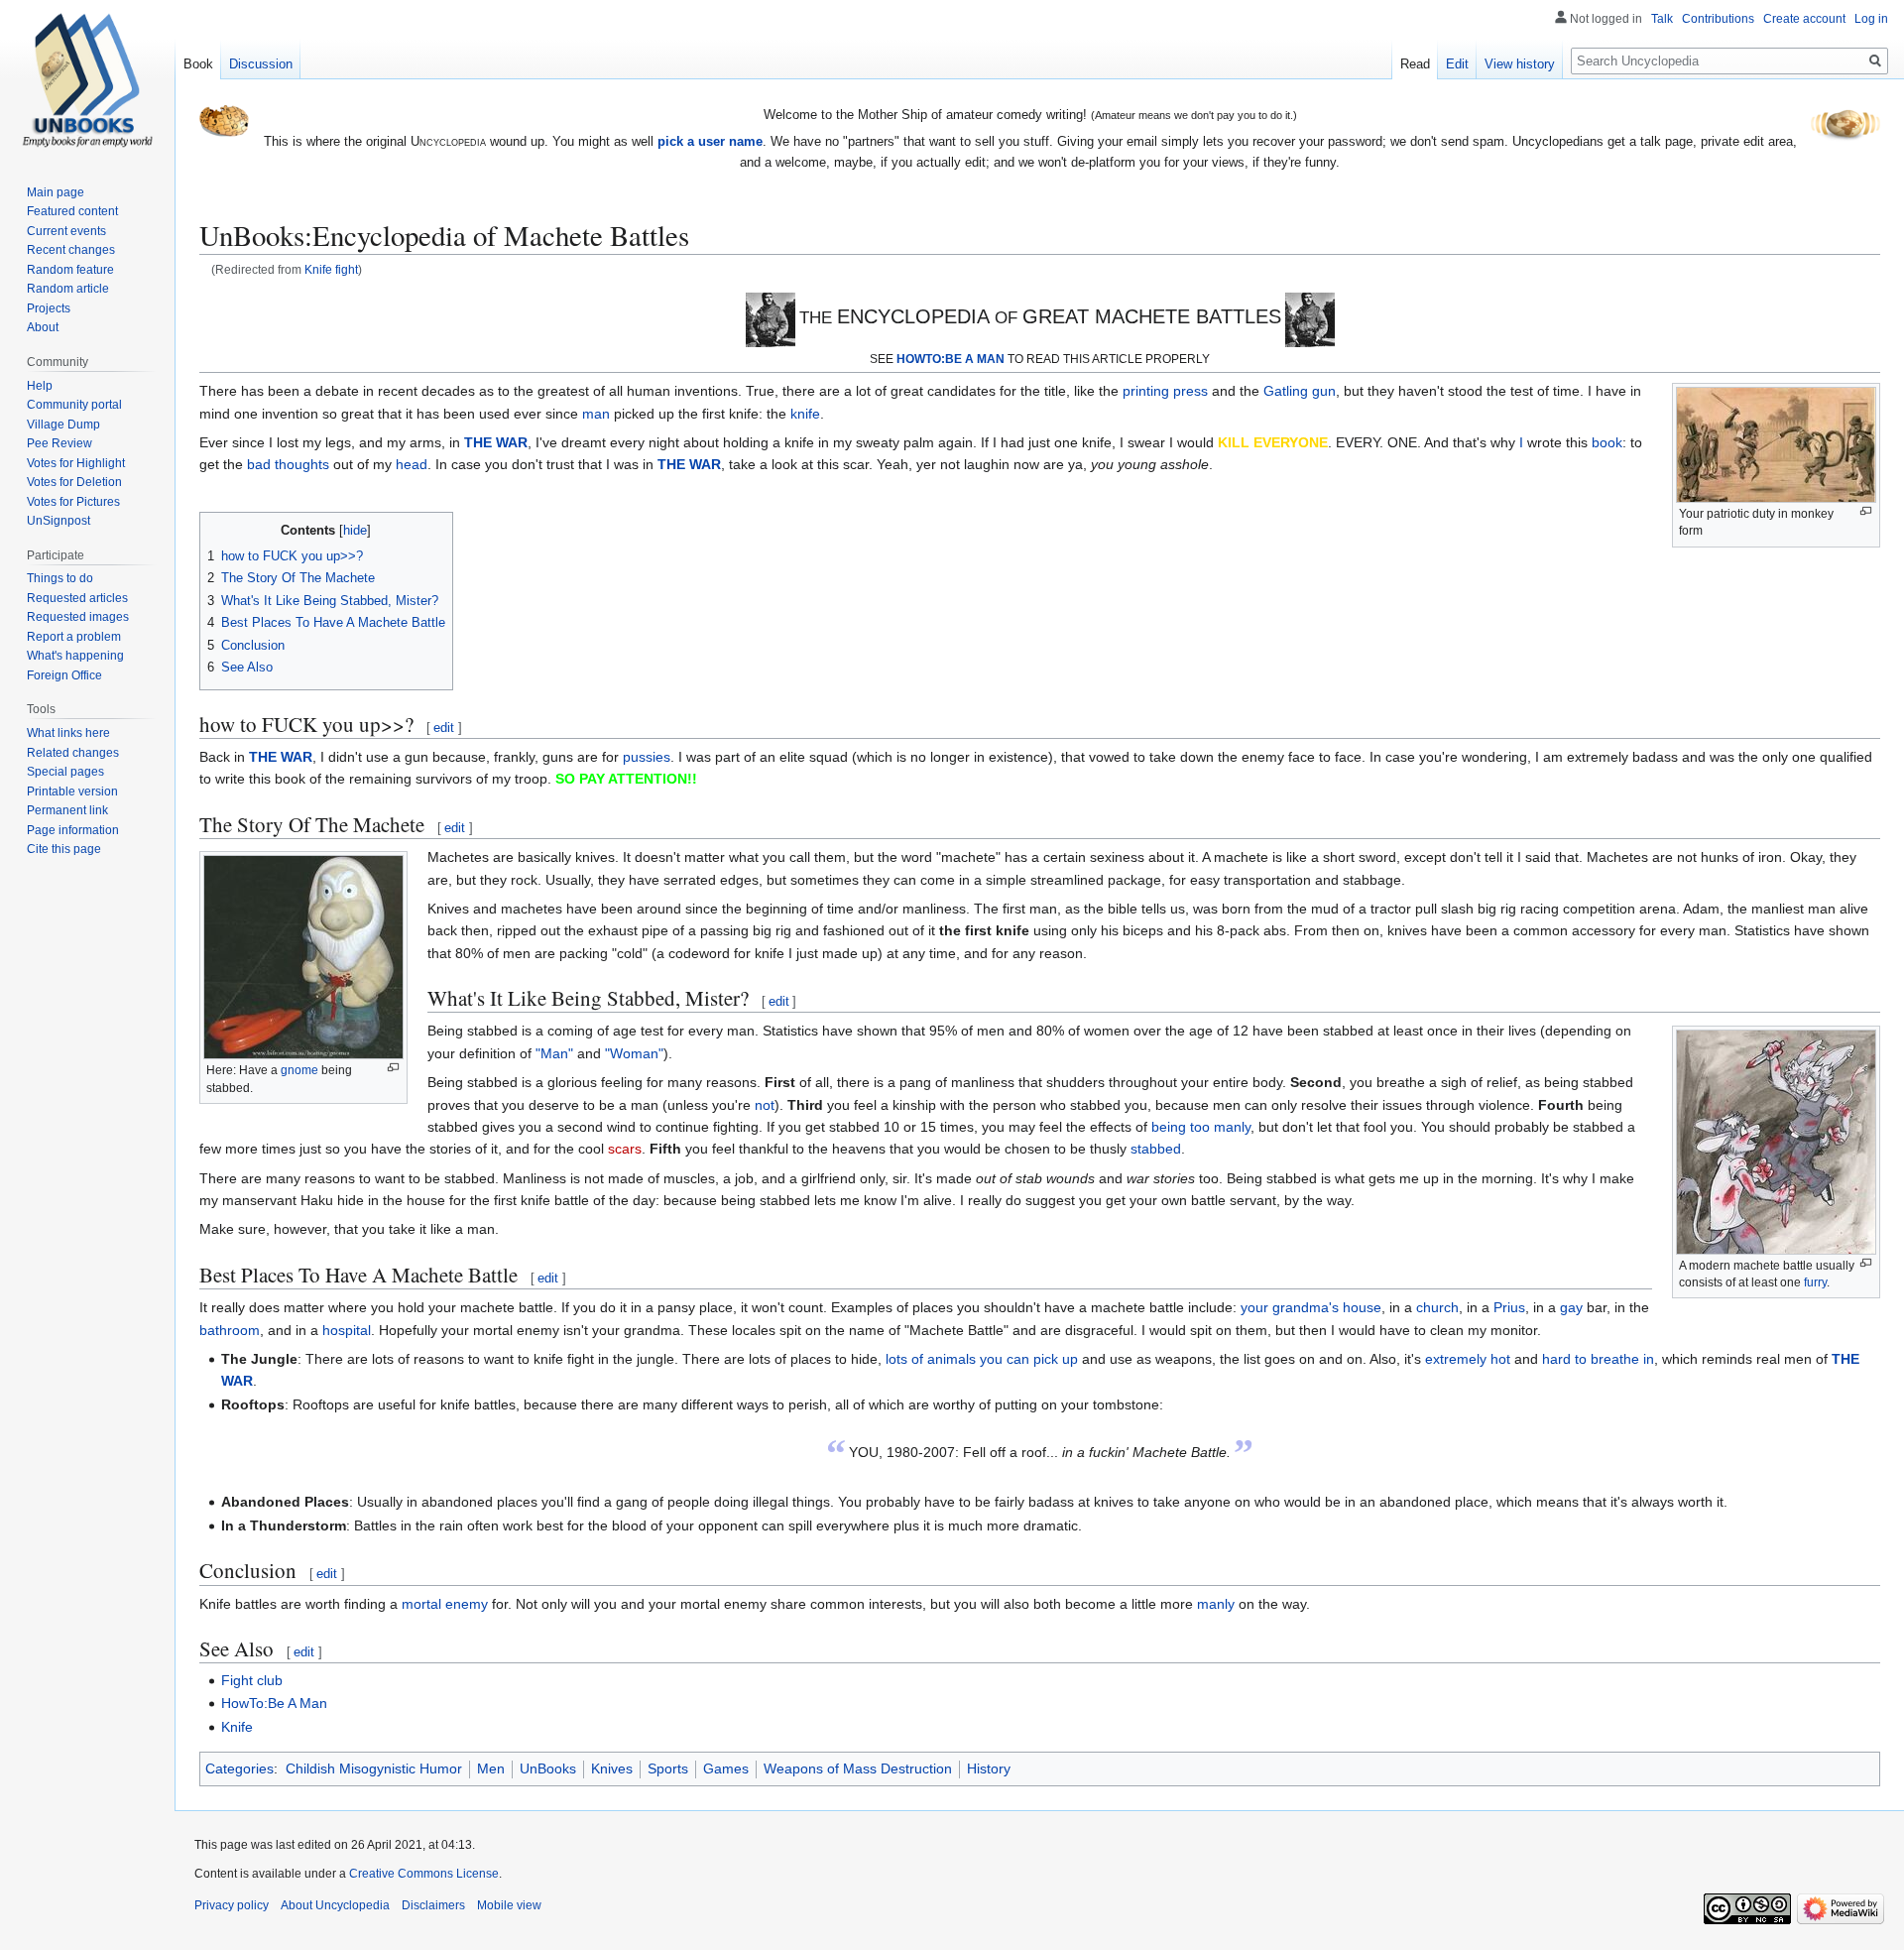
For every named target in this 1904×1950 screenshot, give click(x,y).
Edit (1457, 64)
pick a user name (710, 141)
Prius (1509, 1307)
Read (1415, 64)
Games (726, 1768)
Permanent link (67, 810)
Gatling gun (1300, 391)
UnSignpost (59, 521)
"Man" (554, 1053)
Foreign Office (64, 675)
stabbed (1156, 1149)
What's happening (75, 656)
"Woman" (634, 1053)
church (1437, 1307)
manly (1216, 1604)
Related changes (73, 753)
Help (40, 386)
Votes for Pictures (73, 502)
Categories (239, 1768)
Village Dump (63, 425)
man (596, 414)
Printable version (72, 792)
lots (896, 1359)
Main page (56, 192)
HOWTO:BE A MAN (951, 359)
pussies (647, 757)
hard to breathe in (1598, 1359)
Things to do (60, 578)
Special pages (65, 772)
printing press (1165, 391)
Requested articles (77, 598)
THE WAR (496, 442)
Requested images (78, 617)
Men (491, 1768)
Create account (1804, 19)
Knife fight (331, 269)
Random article (68, 289)
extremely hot (1468, 1359)
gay (1571, 1307)
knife (805, 414)
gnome (299, 1070)
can (1018, 1359)
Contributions (1718, 19)
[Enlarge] (1866, 511)
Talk (1662, 19)
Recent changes (71, 250)
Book (198, 64)
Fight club (252, 1680)
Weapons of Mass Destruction (858, 1768)
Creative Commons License (424, 1874)
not (765, 1105)
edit (444, 728)
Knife (237, 1727)
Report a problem (74, 637)
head (412, 464)
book (1607, 442)
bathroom (230, 1330)
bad (259, 464)
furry (1815, 1282)
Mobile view (509, 1905)
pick (1046, 1359)
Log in (1871, 19)
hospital (347, 1330)
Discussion (261, 64)
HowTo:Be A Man (274, 1703)
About (43, 327)
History (989, 1768)
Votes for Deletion (74, 482)
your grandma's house (1311, 1307)
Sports (668, 1768)
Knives (612, 1768)
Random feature (70, 270)
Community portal (74, 405)
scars (625, 1149)
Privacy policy (232, 1905)
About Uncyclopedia (335, 1905)
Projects (49, 308)
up (1070, 1359)
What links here (68, 733)
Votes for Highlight (76, 463)
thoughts (302, 464)
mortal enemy (445, 1604)
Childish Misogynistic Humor (374, 1768)
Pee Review (59, 443)
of (917, 1359)
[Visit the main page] (87, 79)
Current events (66, 231)
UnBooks (548, 1768)
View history (1520, 64)
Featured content (72, 211)
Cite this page (64, 849)
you (991, 1359)
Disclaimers (433, 1905)
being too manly (1201, 1127)
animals (952, 1359)
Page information (73, 830)
